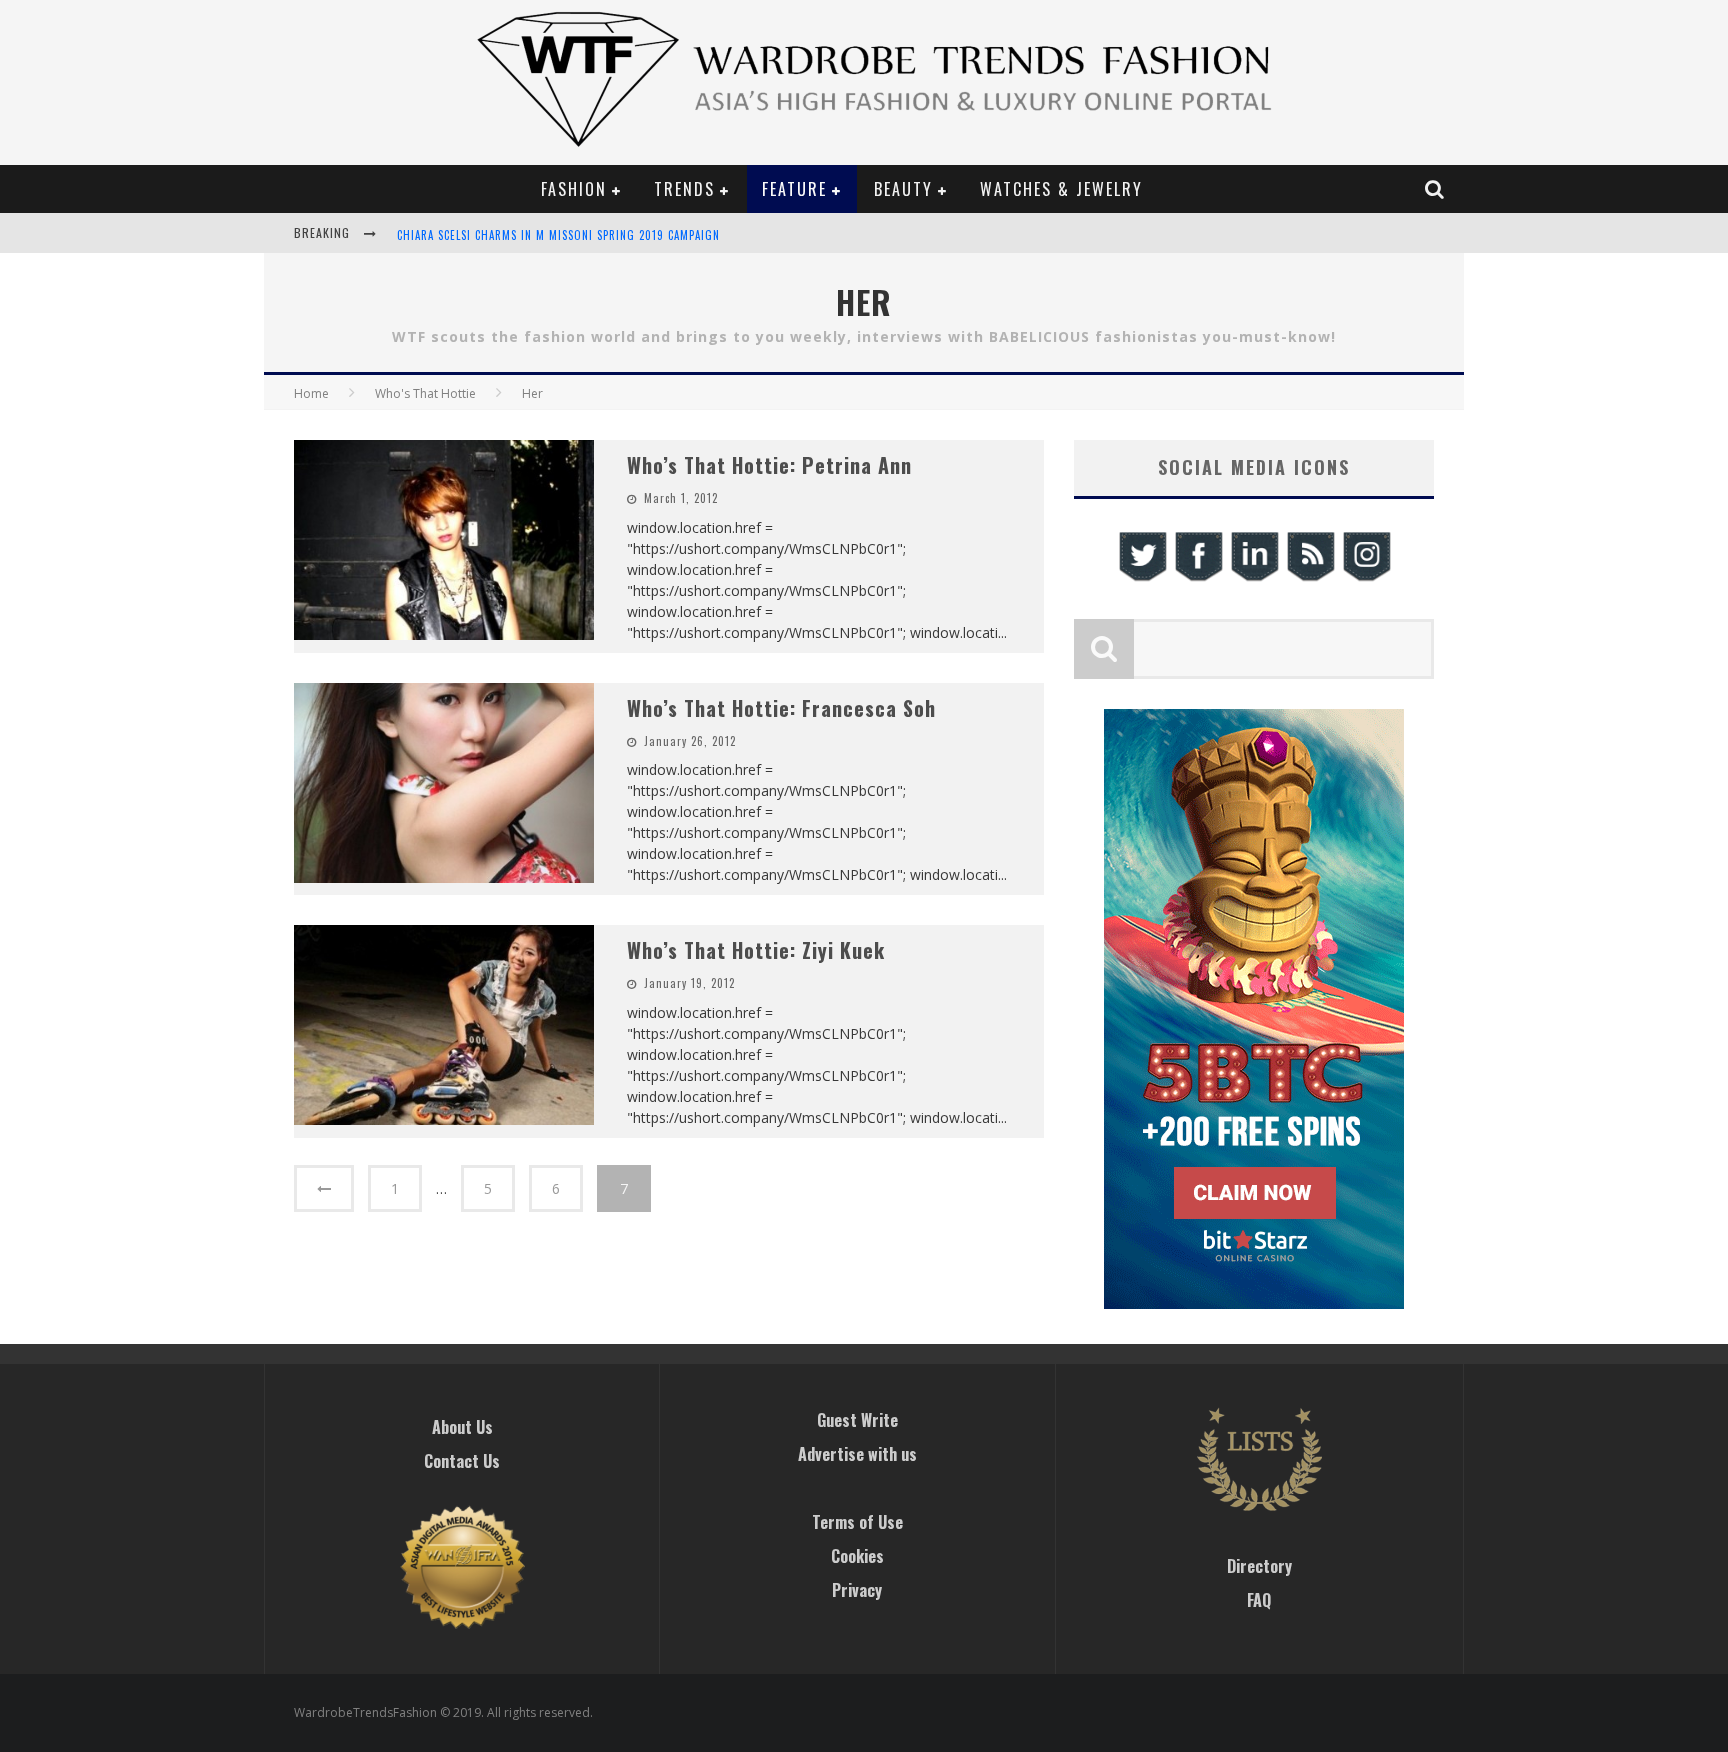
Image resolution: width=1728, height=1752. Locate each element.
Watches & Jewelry (1061, 189)
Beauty (903, 189)
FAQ (1259, 1600)
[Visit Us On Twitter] (1142, 578)
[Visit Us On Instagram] (1366, 578)
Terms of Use (857, 1522)
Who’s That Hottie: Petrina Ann (769, 465)
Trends (684, 189)
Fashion (574, 189)
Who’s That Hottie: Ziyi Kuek (756, 950)
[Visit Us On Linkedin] (1254, 578)
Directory (1259, 1566)
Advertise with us (857, 1454)
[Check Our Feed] (1310, 578)
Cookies (857, 1556)
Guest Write (857, 1420)
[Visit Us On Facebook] (1198, 578)
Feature (794, 189)
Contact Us (462, 1461)
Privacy (857, 1590)
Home (311, 393)
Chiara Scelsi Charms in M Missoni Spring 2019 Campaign (558, 235)
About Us (462, 1427)
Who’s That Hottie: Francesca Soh (781, 708)
